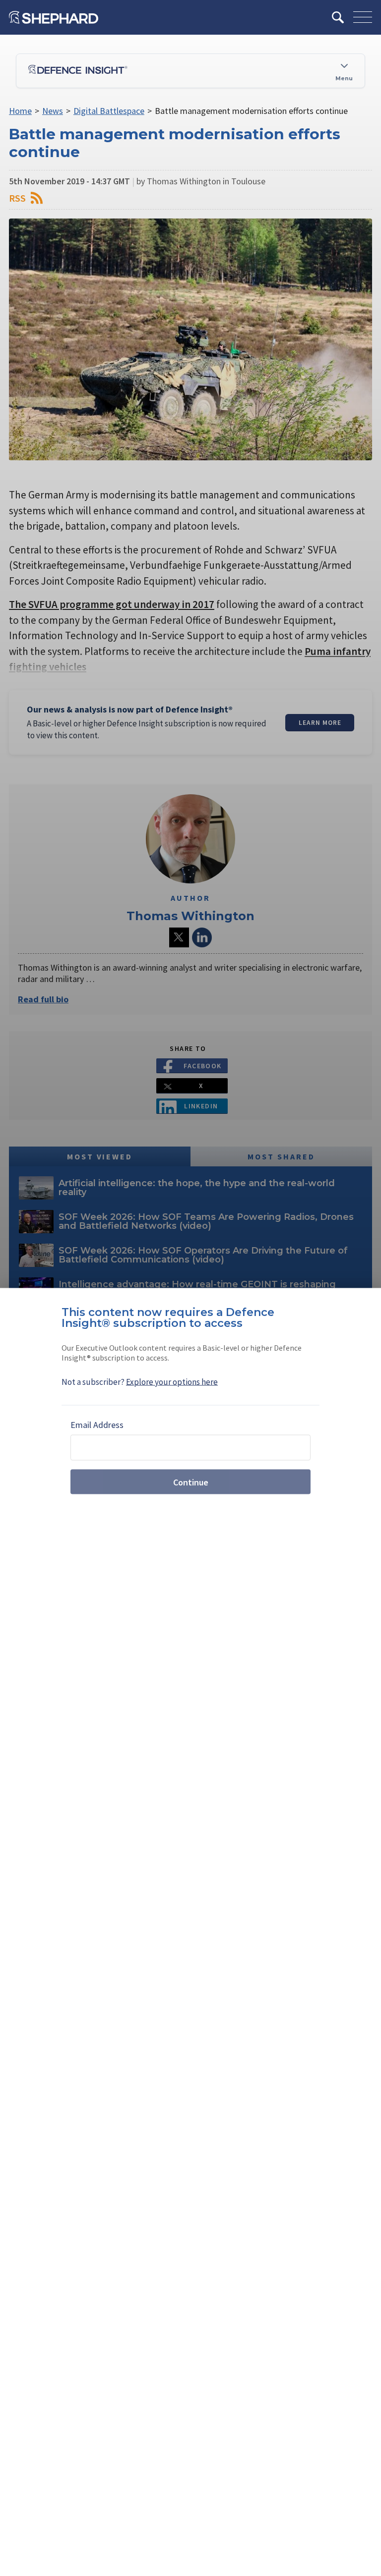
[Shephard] (54, 17)
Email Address (97, 1425)
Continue (191, 1482)
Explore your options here (172, 1382)
